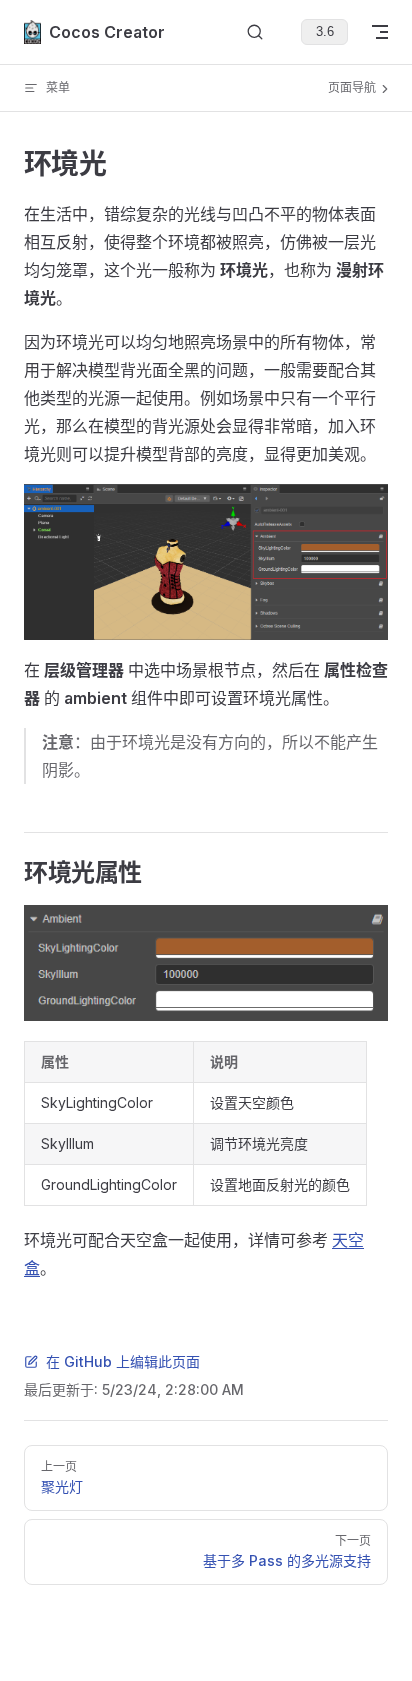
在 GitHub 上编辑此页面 (123, 1361)
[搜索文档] (255, 32)
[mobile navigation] (380, 32)
